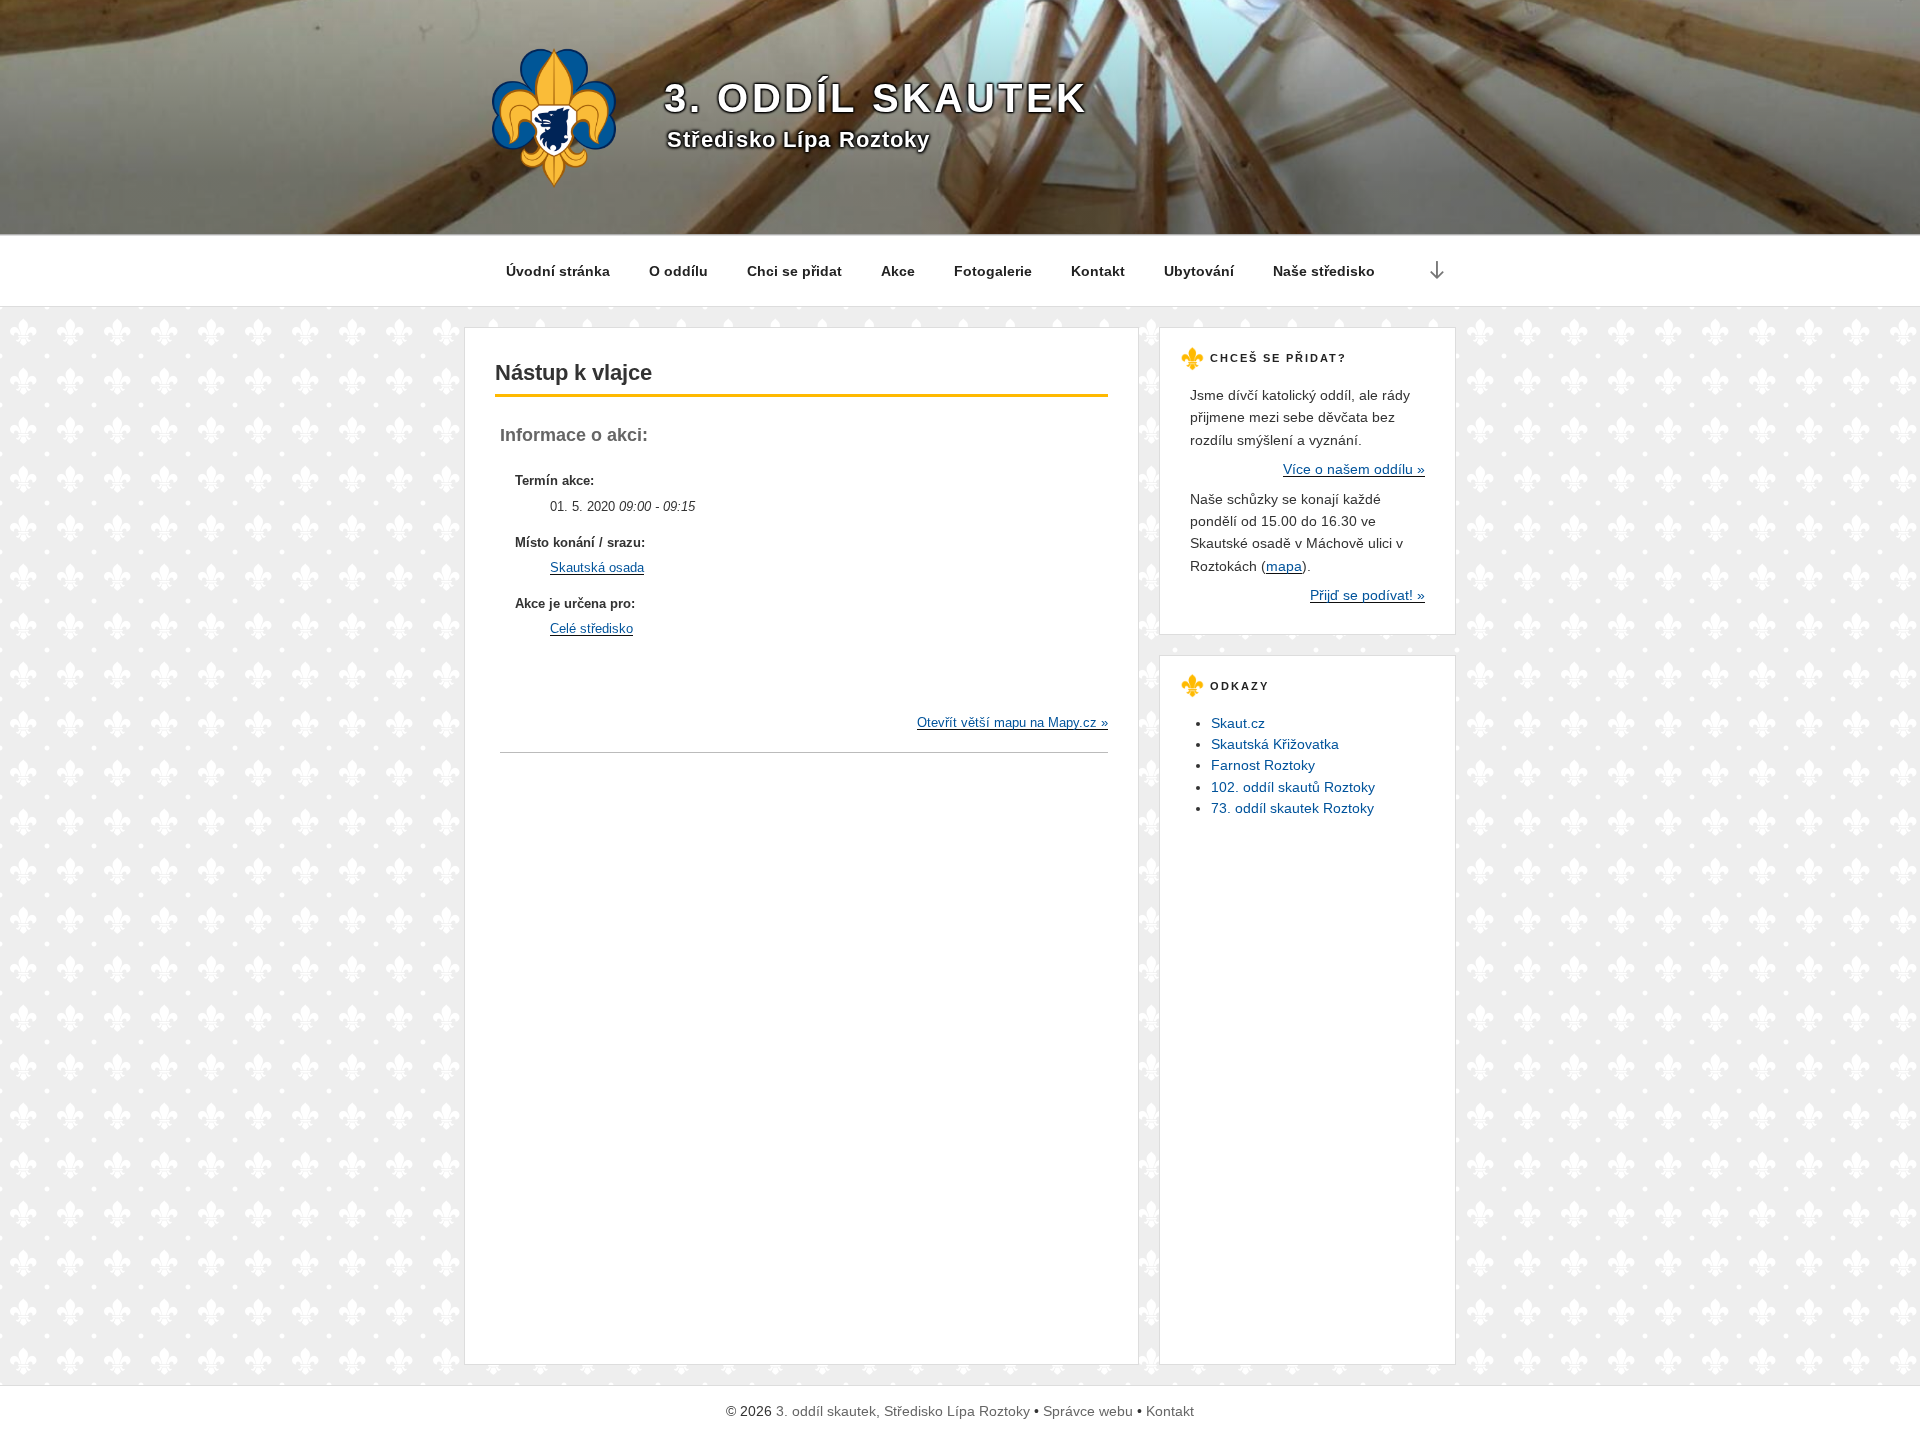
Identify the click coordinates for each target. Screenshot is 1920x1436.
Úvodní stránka (558, 271)
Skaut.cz (1238, 723)
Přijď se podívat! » (1367, 595)
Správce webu (1088, 1411)
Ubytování (1199, 271)
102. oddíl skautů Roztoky (1293, 787)
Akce (898, 271)
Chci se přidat (794, 271)
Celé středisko (591, 628)
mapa (1284, 566)
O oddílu (678, 271)
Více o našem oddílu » (1354, 469)
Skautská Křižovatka (1275, 744)
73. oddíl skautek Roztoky (1292, 808)
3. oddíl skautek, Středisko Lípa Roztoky (903, 1411)
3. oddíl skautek (876, 98)
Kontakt (1098, 271)
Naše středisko (1324, 271)
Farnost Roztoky (1263, 765)
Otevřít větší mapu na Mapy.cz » (1012, 722)
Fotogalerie (993, 271)
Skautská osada (597, 567)
